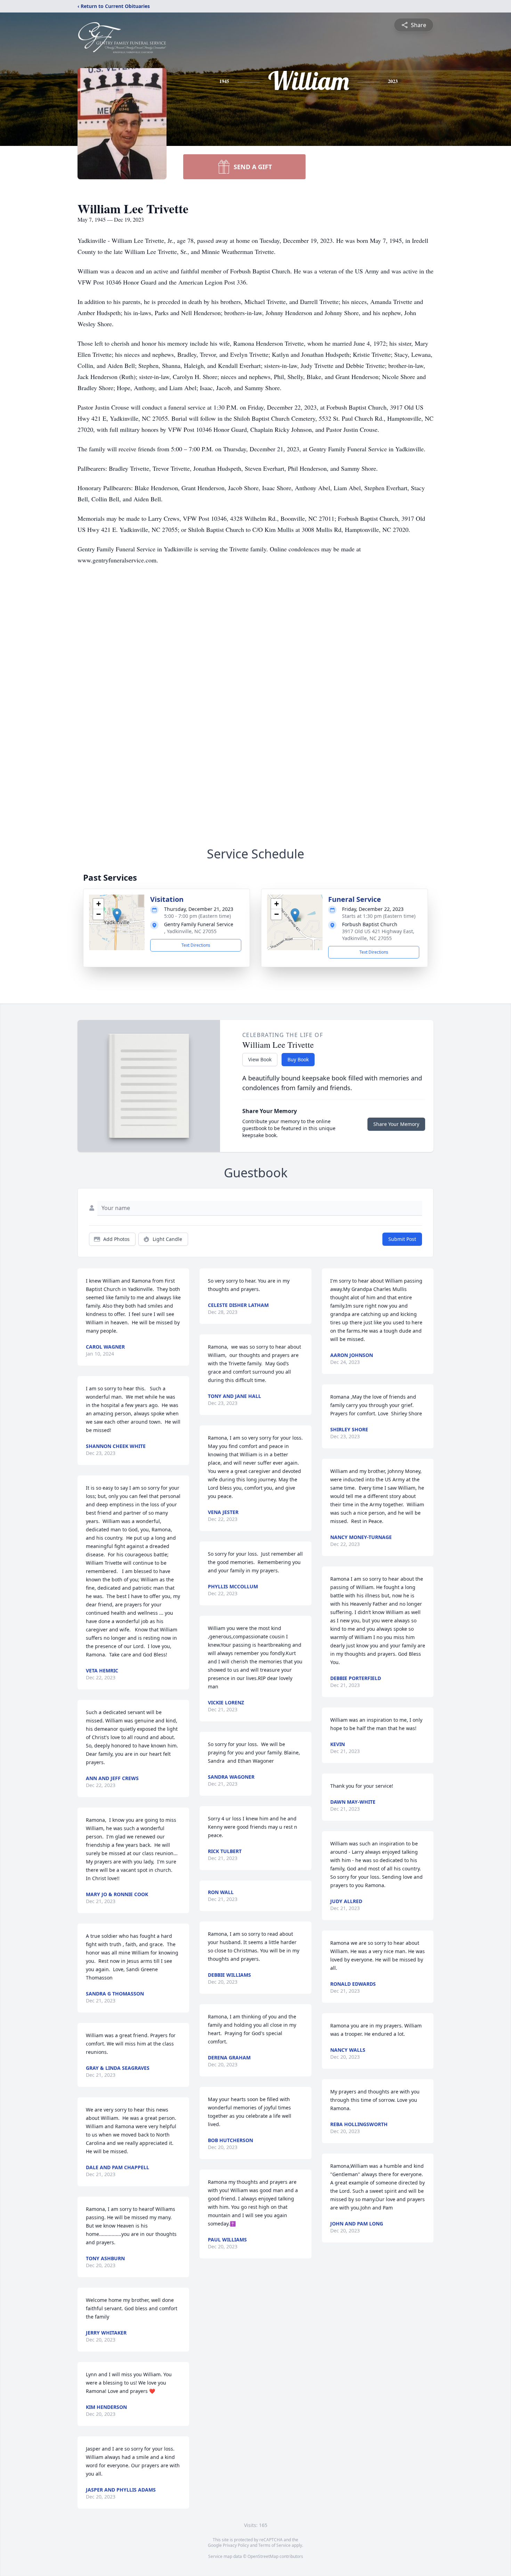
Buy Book (298, 1059)
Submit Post (402, 1239)
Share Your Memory (396, 1124)
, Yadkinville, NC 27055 (190, 931)
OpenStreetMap (263, 2556)
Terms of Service (274, 2545)
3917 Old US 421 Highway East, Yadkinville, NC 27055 (378, 935)
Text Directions (196, 945)
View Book (260, 1059)
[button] (117, 915)
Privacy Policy (236, 2545)
